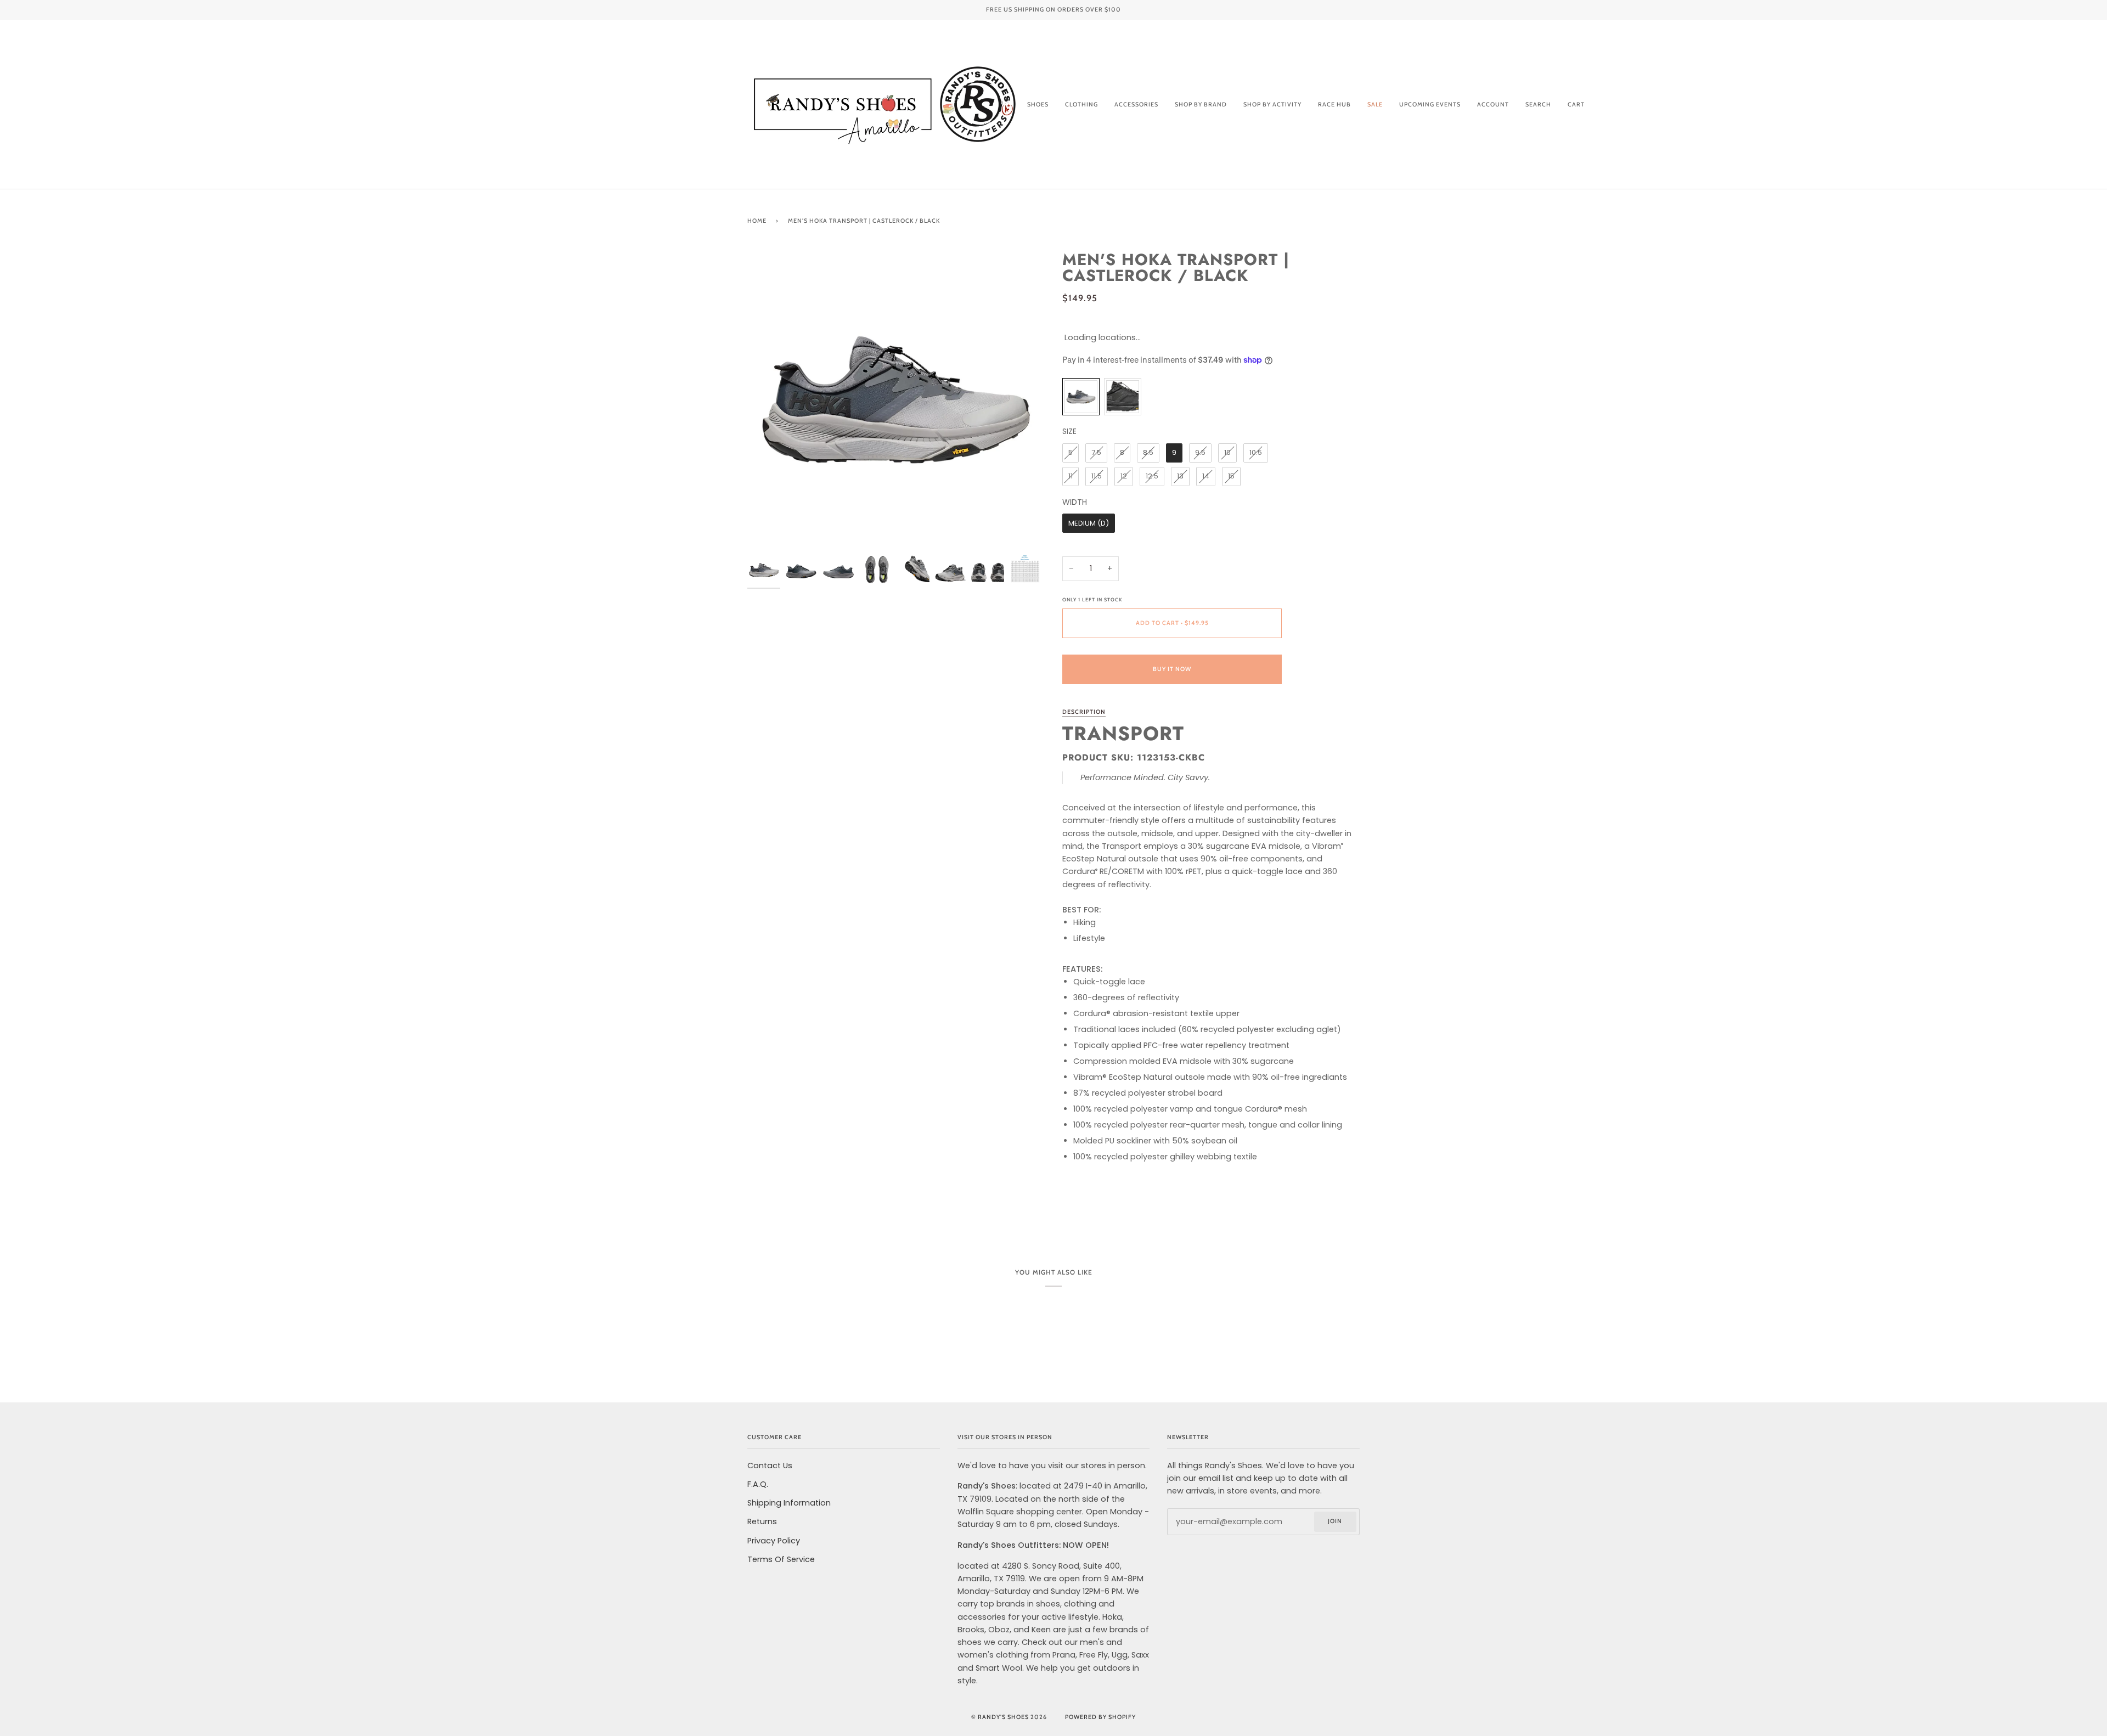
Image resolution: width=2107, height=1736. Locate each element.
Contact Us (770, 1466)
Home (757, 221)
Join (1335, 1521)
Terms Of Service (781, 1559)
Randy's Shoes (1003, 1717)
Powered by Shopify (1100, 1717)
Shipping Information (789, 1503)
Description (1084, 712)
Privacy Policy (774, 1541)
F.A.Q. (758, 1484)
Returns (762, 1521)
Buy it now (1172, 669)
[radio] (1081, 397)
